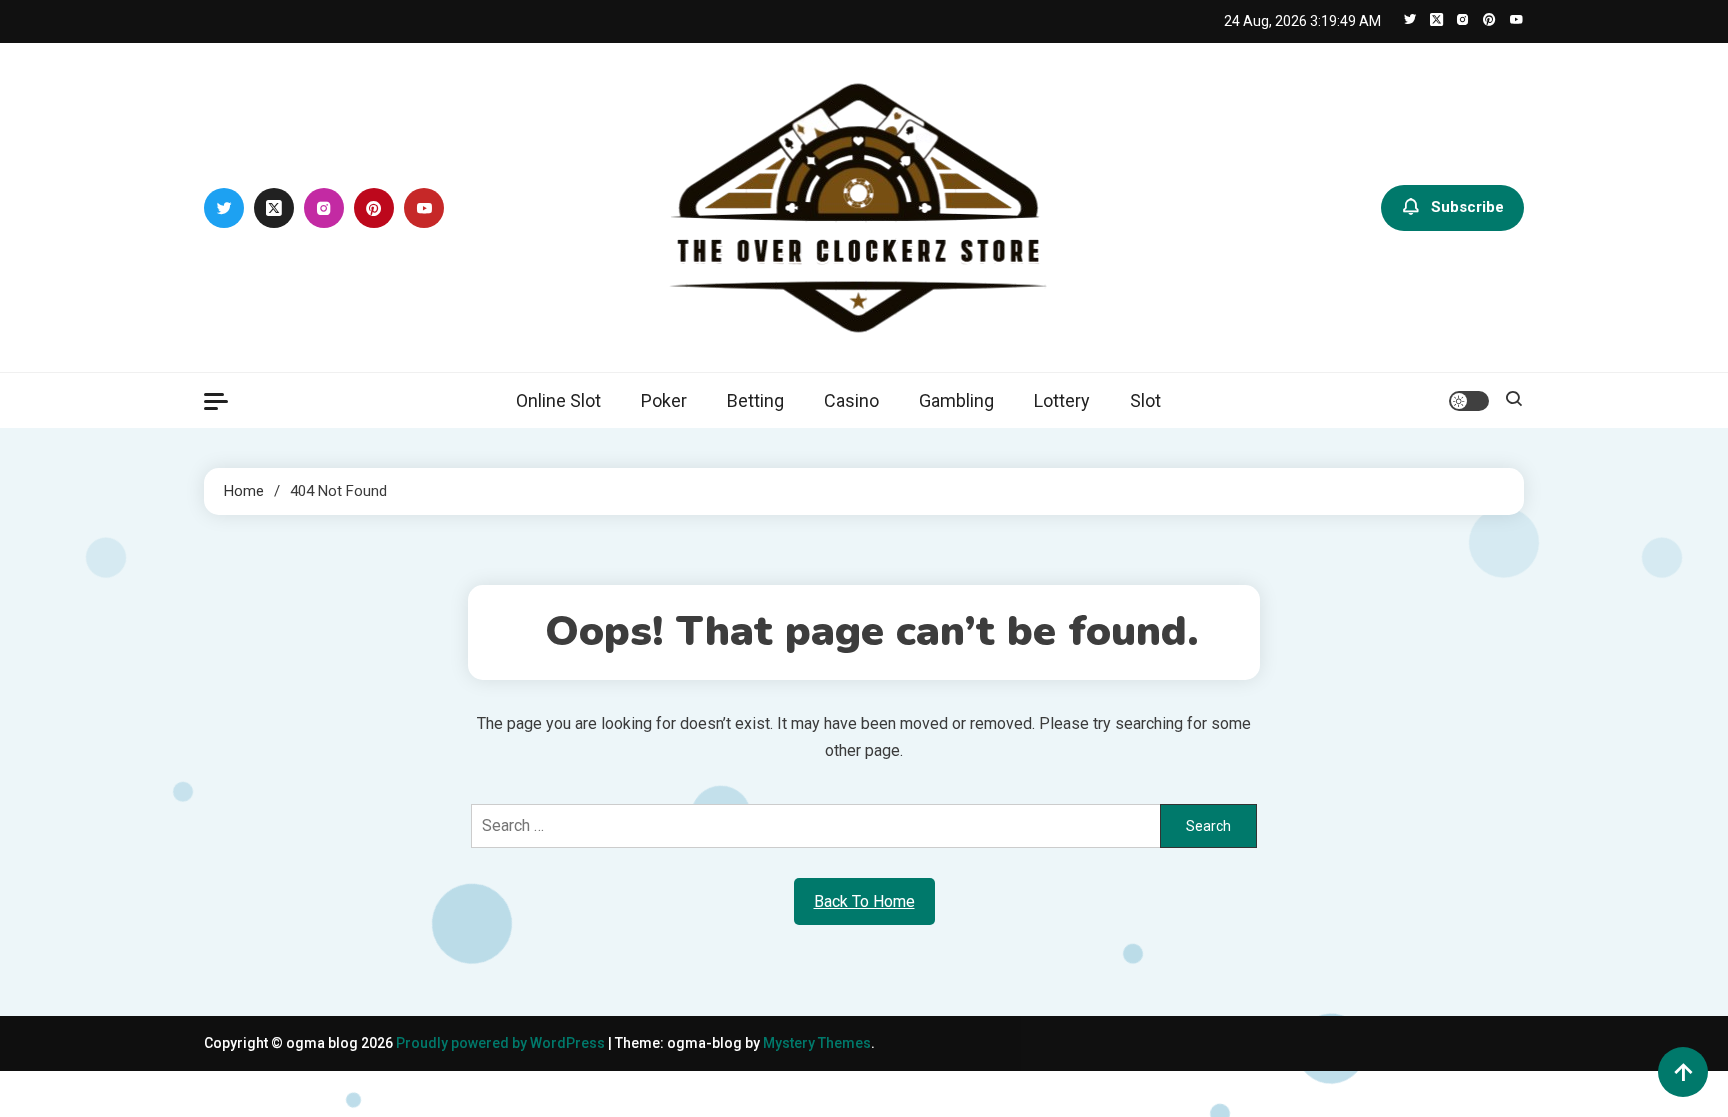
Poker (664, 400)
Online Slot (558, 400)
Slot (1145, 400)
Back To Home (864, 901)
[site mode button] (1469, 401)
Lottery (1062, 400)
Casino (851, 400)
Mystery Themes (817, 1043)
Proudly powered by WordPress (502, 1043)
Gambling (956, 400)
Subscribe (1467, 206)
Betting (755, 400)
